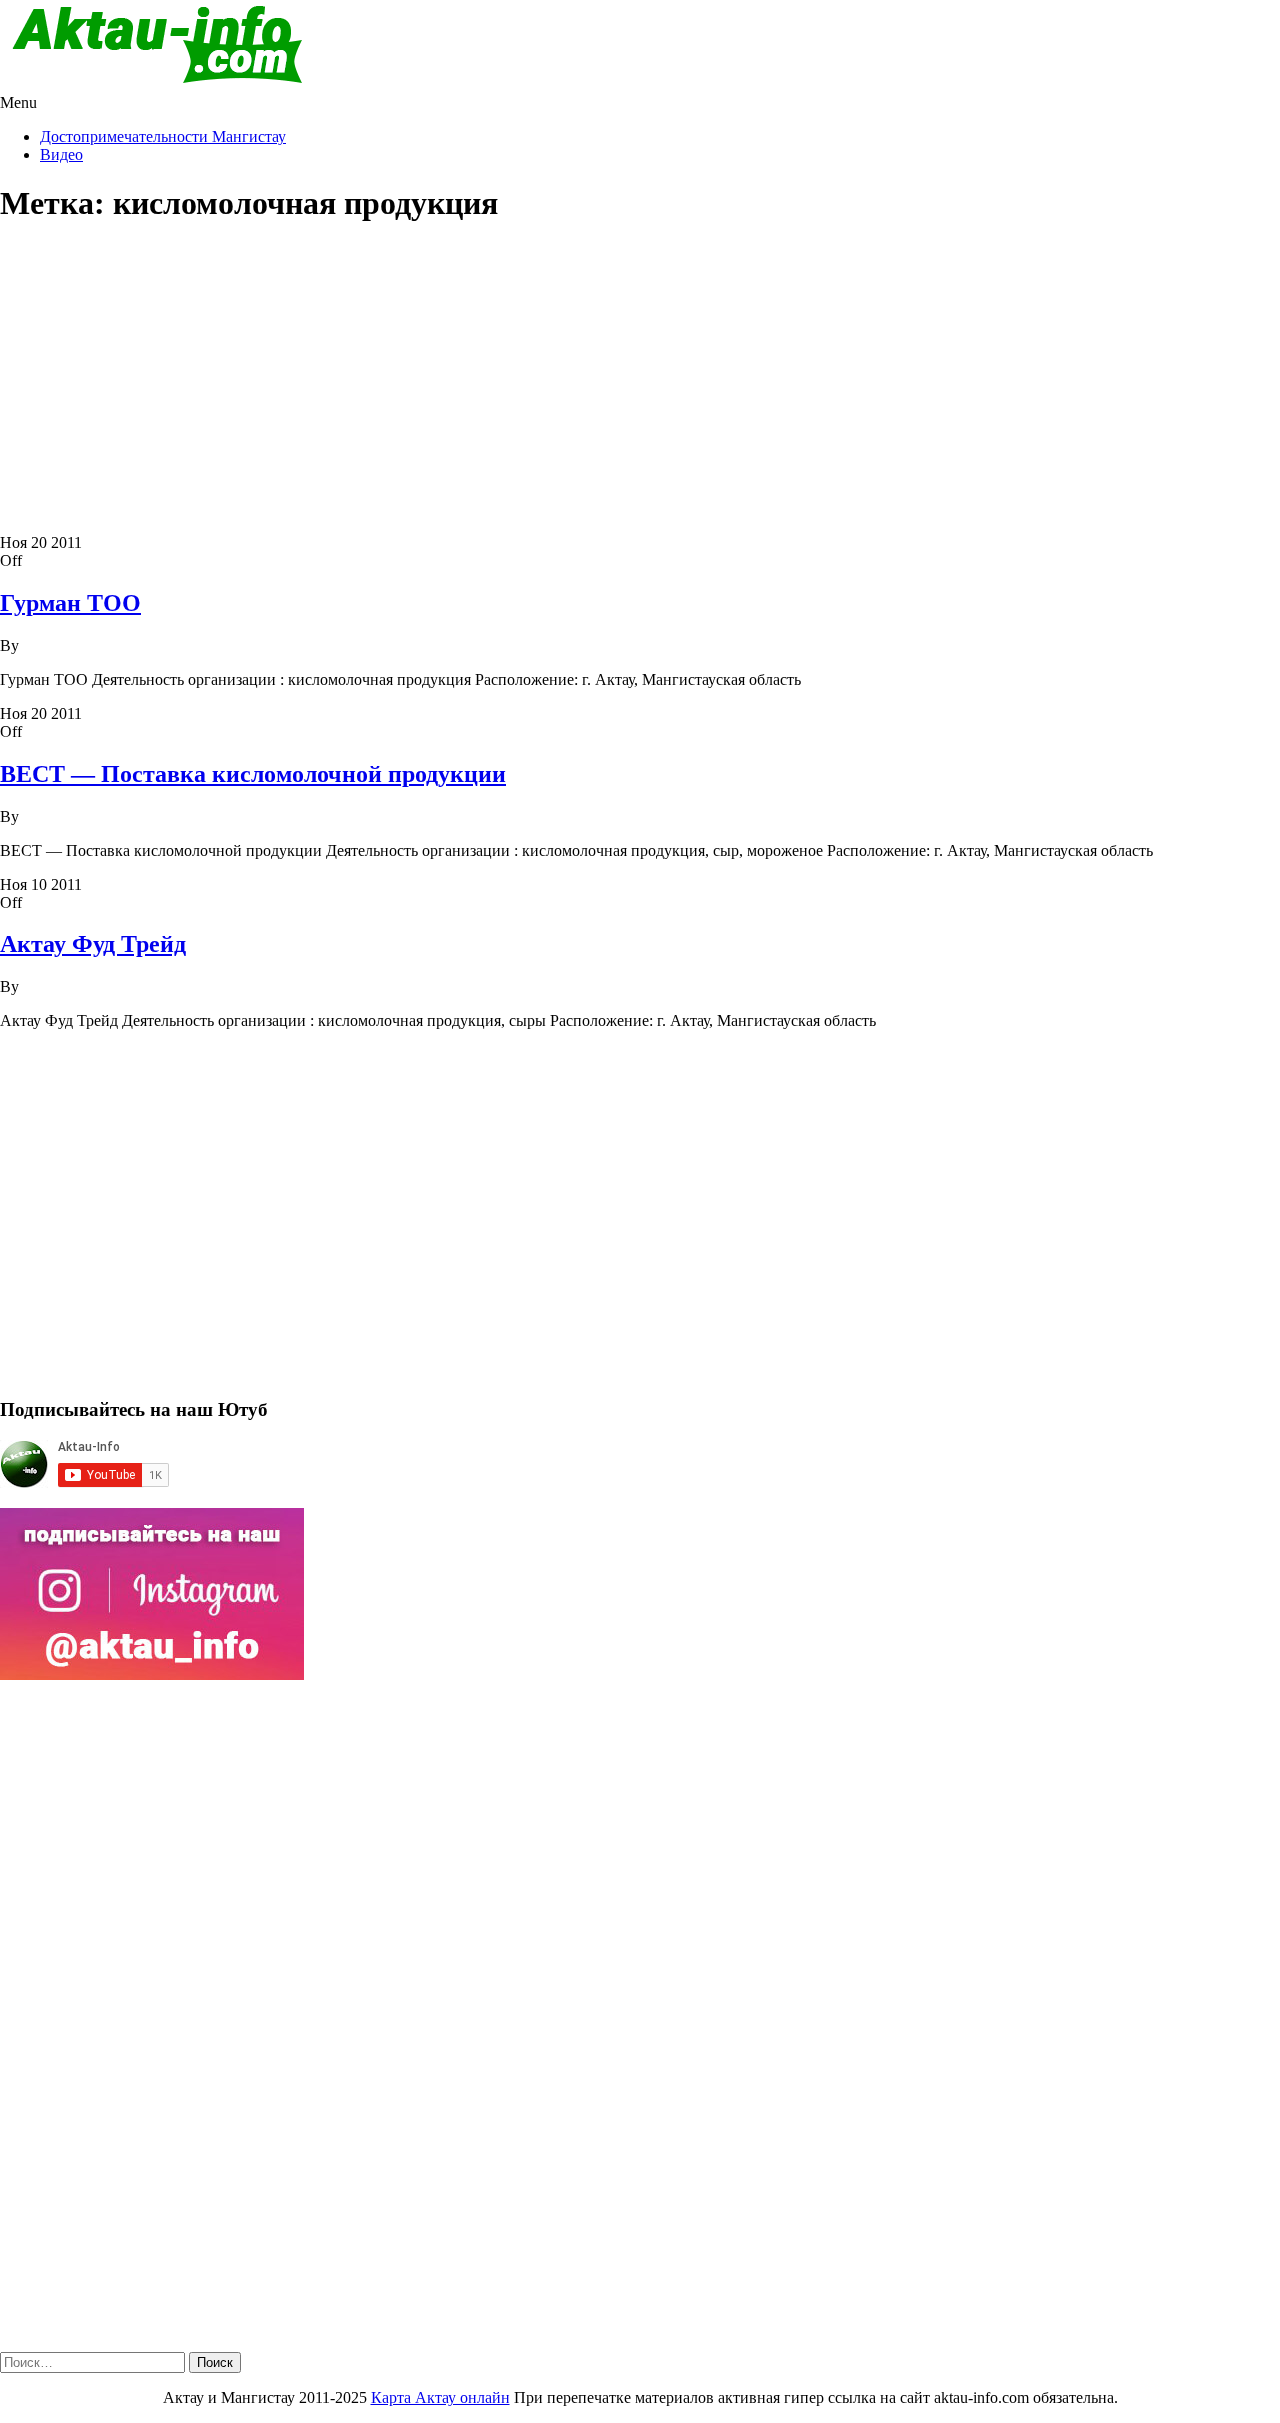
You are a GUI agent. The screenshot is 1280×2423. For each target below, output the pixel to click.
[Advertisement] (640, 384)
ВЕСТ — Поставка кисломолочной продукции (253, 774)
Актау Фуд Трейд (93, 944)
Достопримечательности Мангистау (163, 136)
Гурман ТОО (70, 603)
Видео (61, 154)
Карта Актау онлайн (440, 2397)
